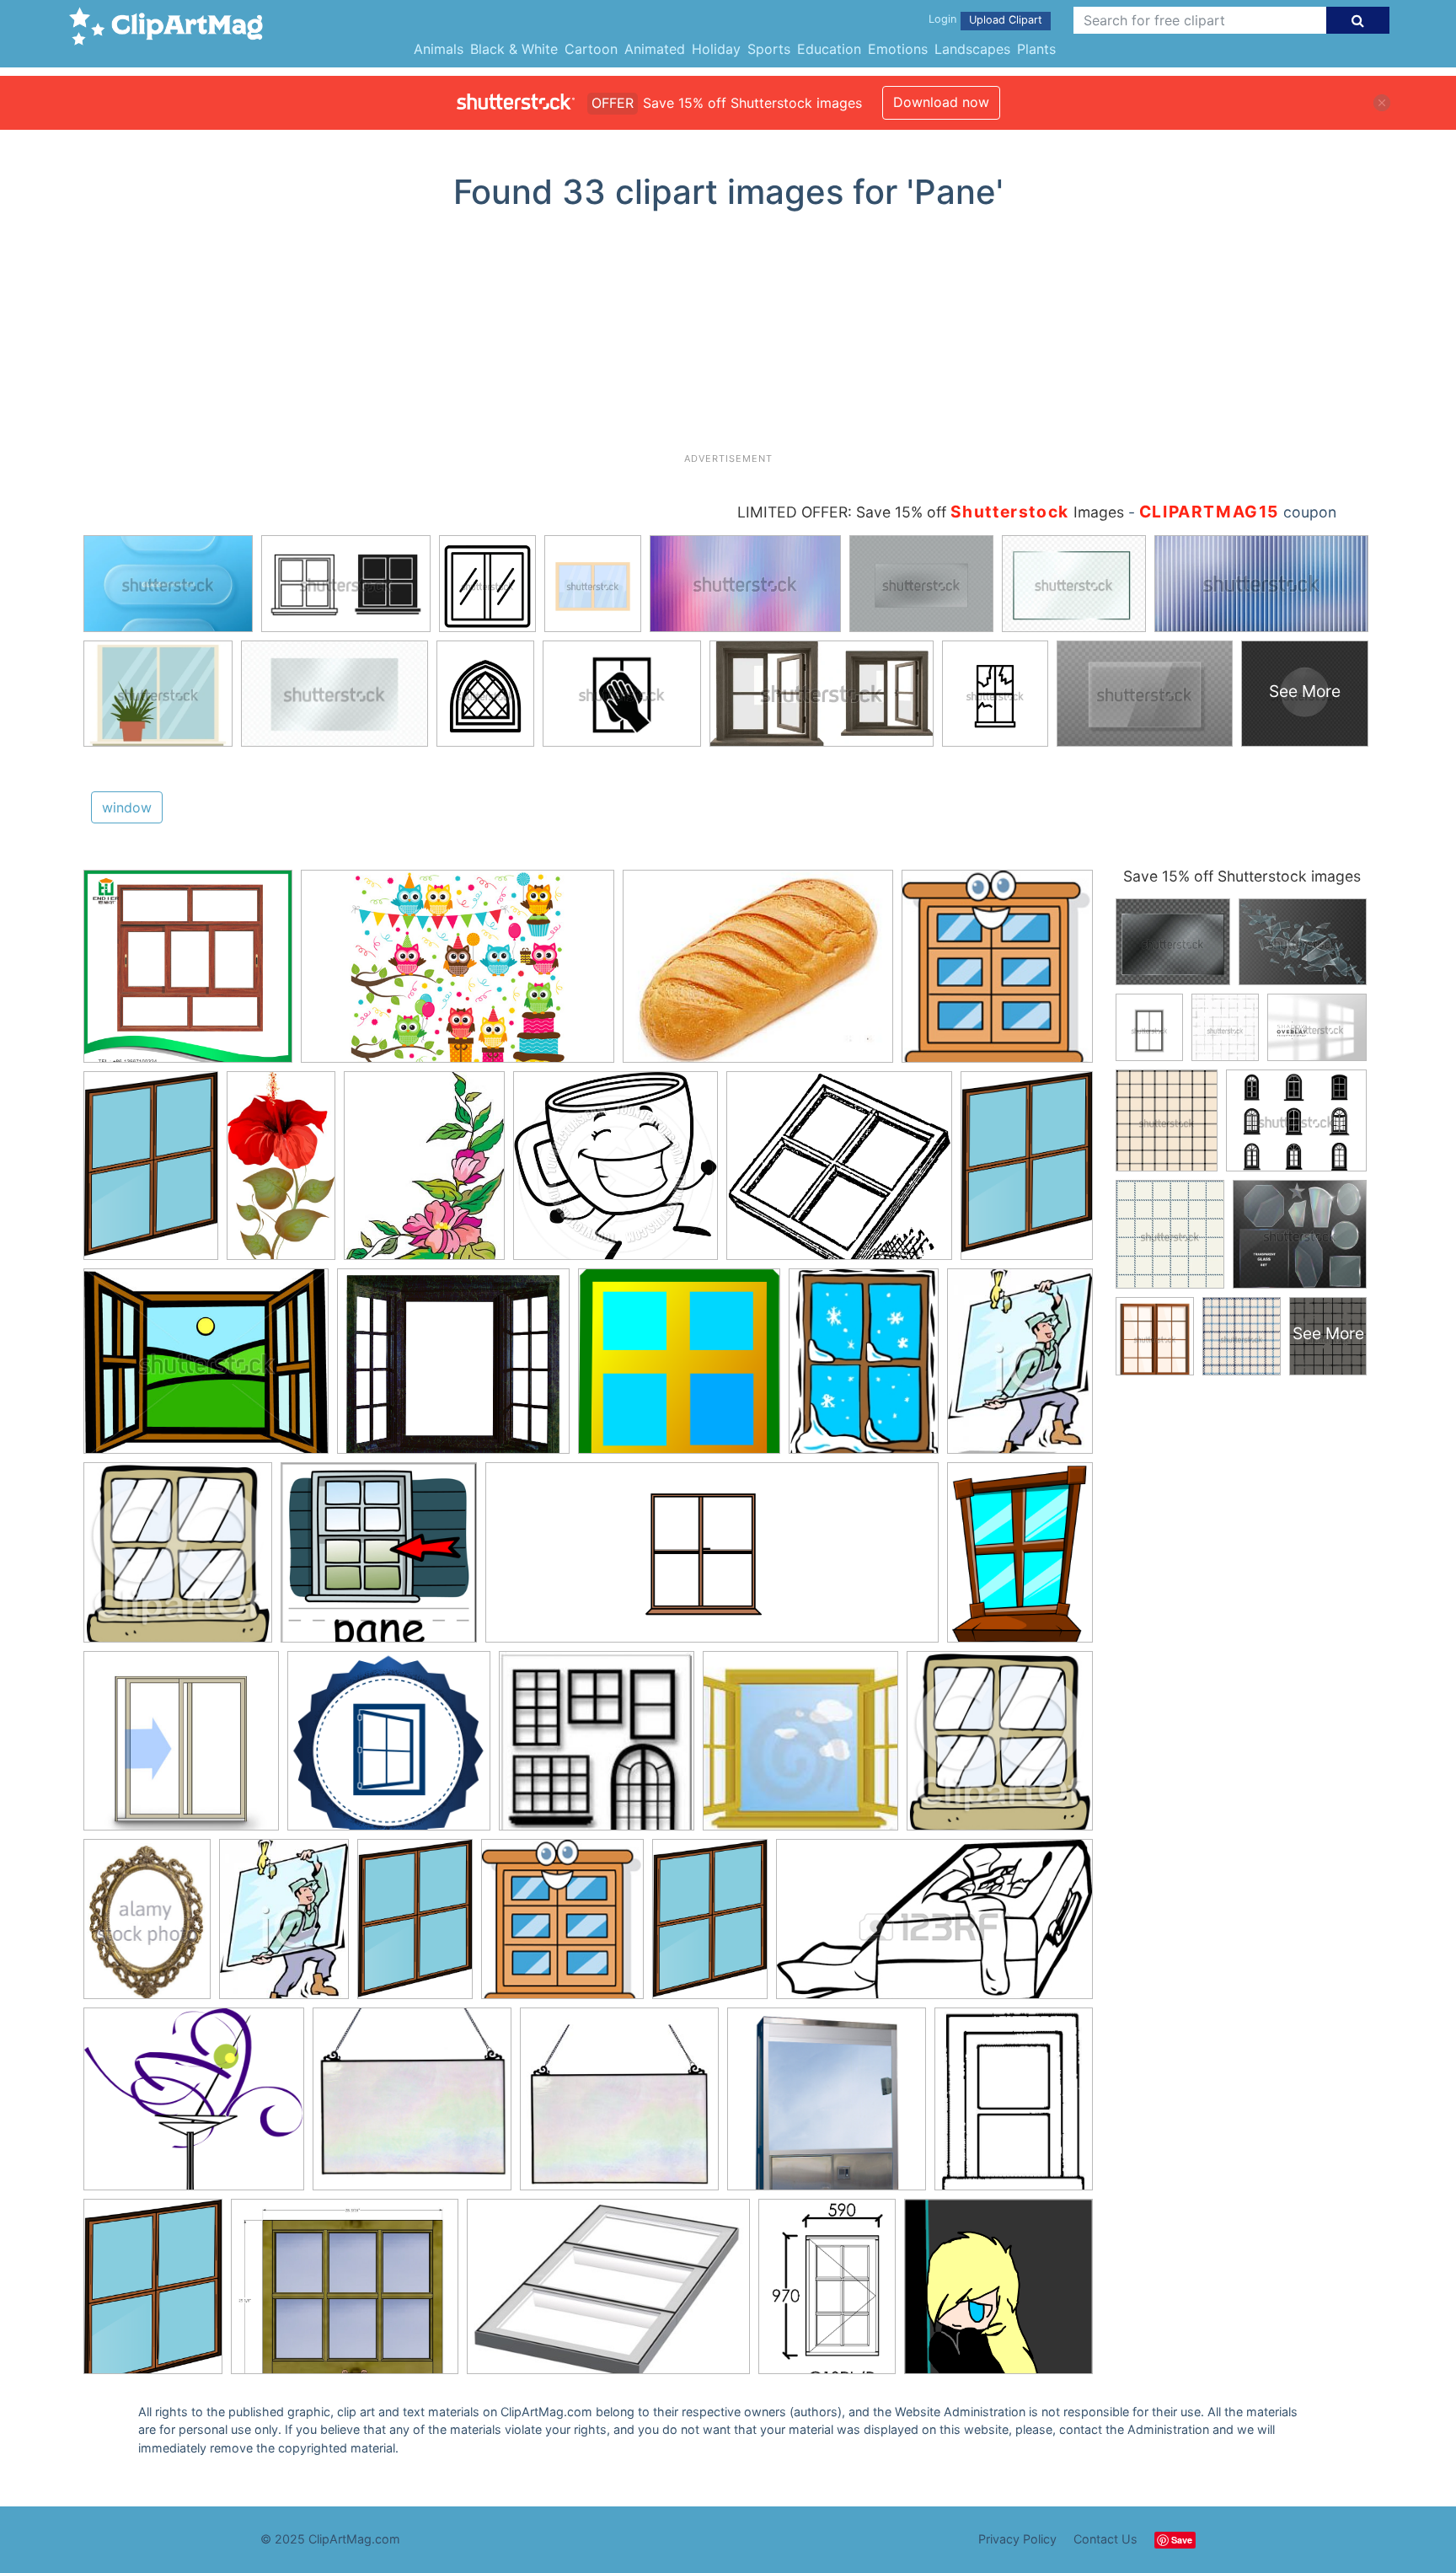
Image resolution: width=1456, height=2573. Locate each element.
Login (942, 19)
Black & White (514, 49)
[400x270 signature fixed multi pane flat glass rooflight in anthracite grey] (608, 2294)
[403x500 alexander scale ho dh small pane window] (1014, 2106)
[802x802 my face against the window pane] (998, 2293)
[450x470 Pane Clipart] (178, 1561)
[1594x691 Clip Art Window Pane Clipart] (712, 1561)
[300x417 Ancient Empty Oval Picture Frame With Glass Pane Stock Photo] (147, 1927)
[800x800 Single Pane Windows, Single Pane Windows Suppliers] (188, 974)
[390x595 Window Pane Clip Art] (151, 1174)
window (127, 807)
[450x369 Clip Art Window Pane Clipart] (206, 1369)
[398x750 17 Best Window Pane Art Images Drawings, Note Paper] (281, 1173)
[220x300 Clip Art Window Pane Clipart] (1020, 1367)
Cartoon (591, 49)
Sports (769, 49)
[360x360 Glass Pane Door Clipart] (181, 1749)
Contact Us (1105, 2539)
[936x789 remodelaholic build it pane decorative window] (345, 2295)
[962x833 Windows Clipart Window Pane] (453, 1369)
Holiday (716, 49)
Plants (1036, 49)
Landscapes (972, 49)
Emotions (898, 49)
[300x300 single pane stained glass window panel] (619, 2107)
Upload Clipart (1006, 20)
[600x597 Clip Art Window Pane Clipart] (679, 1369)
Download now (941, 102)
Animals (439, 49)
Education (829, 49)
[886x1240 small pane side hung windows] (827, 2294)
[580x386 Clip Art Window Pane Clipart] (458, 974)
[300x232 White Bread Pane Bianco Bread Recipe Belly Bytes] (758, 975)
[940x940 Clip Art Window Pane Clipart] (616, 1174)
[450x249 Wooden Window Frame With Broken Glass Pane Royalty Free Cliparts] (934, 1927)
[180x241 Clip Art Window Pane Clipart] (864, 1369)
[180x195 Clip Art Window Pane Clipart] (997, 973)
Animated (655, 49)
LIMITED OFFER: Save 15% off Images (931, 512)
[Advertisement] (728, 338)
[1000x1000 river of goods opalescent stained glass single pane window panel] (412, 2107)
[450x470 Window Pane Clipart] (1000, 1748)
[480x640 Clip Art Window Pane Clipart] (1020, 1559)
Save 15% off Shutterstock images (1242, 876)
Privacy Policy (1017, 2539)
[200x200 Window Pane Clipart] (597, 1749)
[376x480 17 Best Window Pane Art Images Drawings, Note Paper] (424, 1174)
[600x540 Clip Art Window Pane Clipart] (194, 2107)
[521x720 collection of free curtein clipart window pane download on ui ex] (153, 2294)
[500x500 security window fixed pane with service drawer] (827, 2107)
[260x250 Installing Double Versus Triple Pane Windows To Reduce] (389, 1749)
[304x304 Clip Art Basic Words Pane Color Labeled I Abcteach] (379, 1560)
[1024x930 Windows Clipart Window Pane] (839, 1174)
